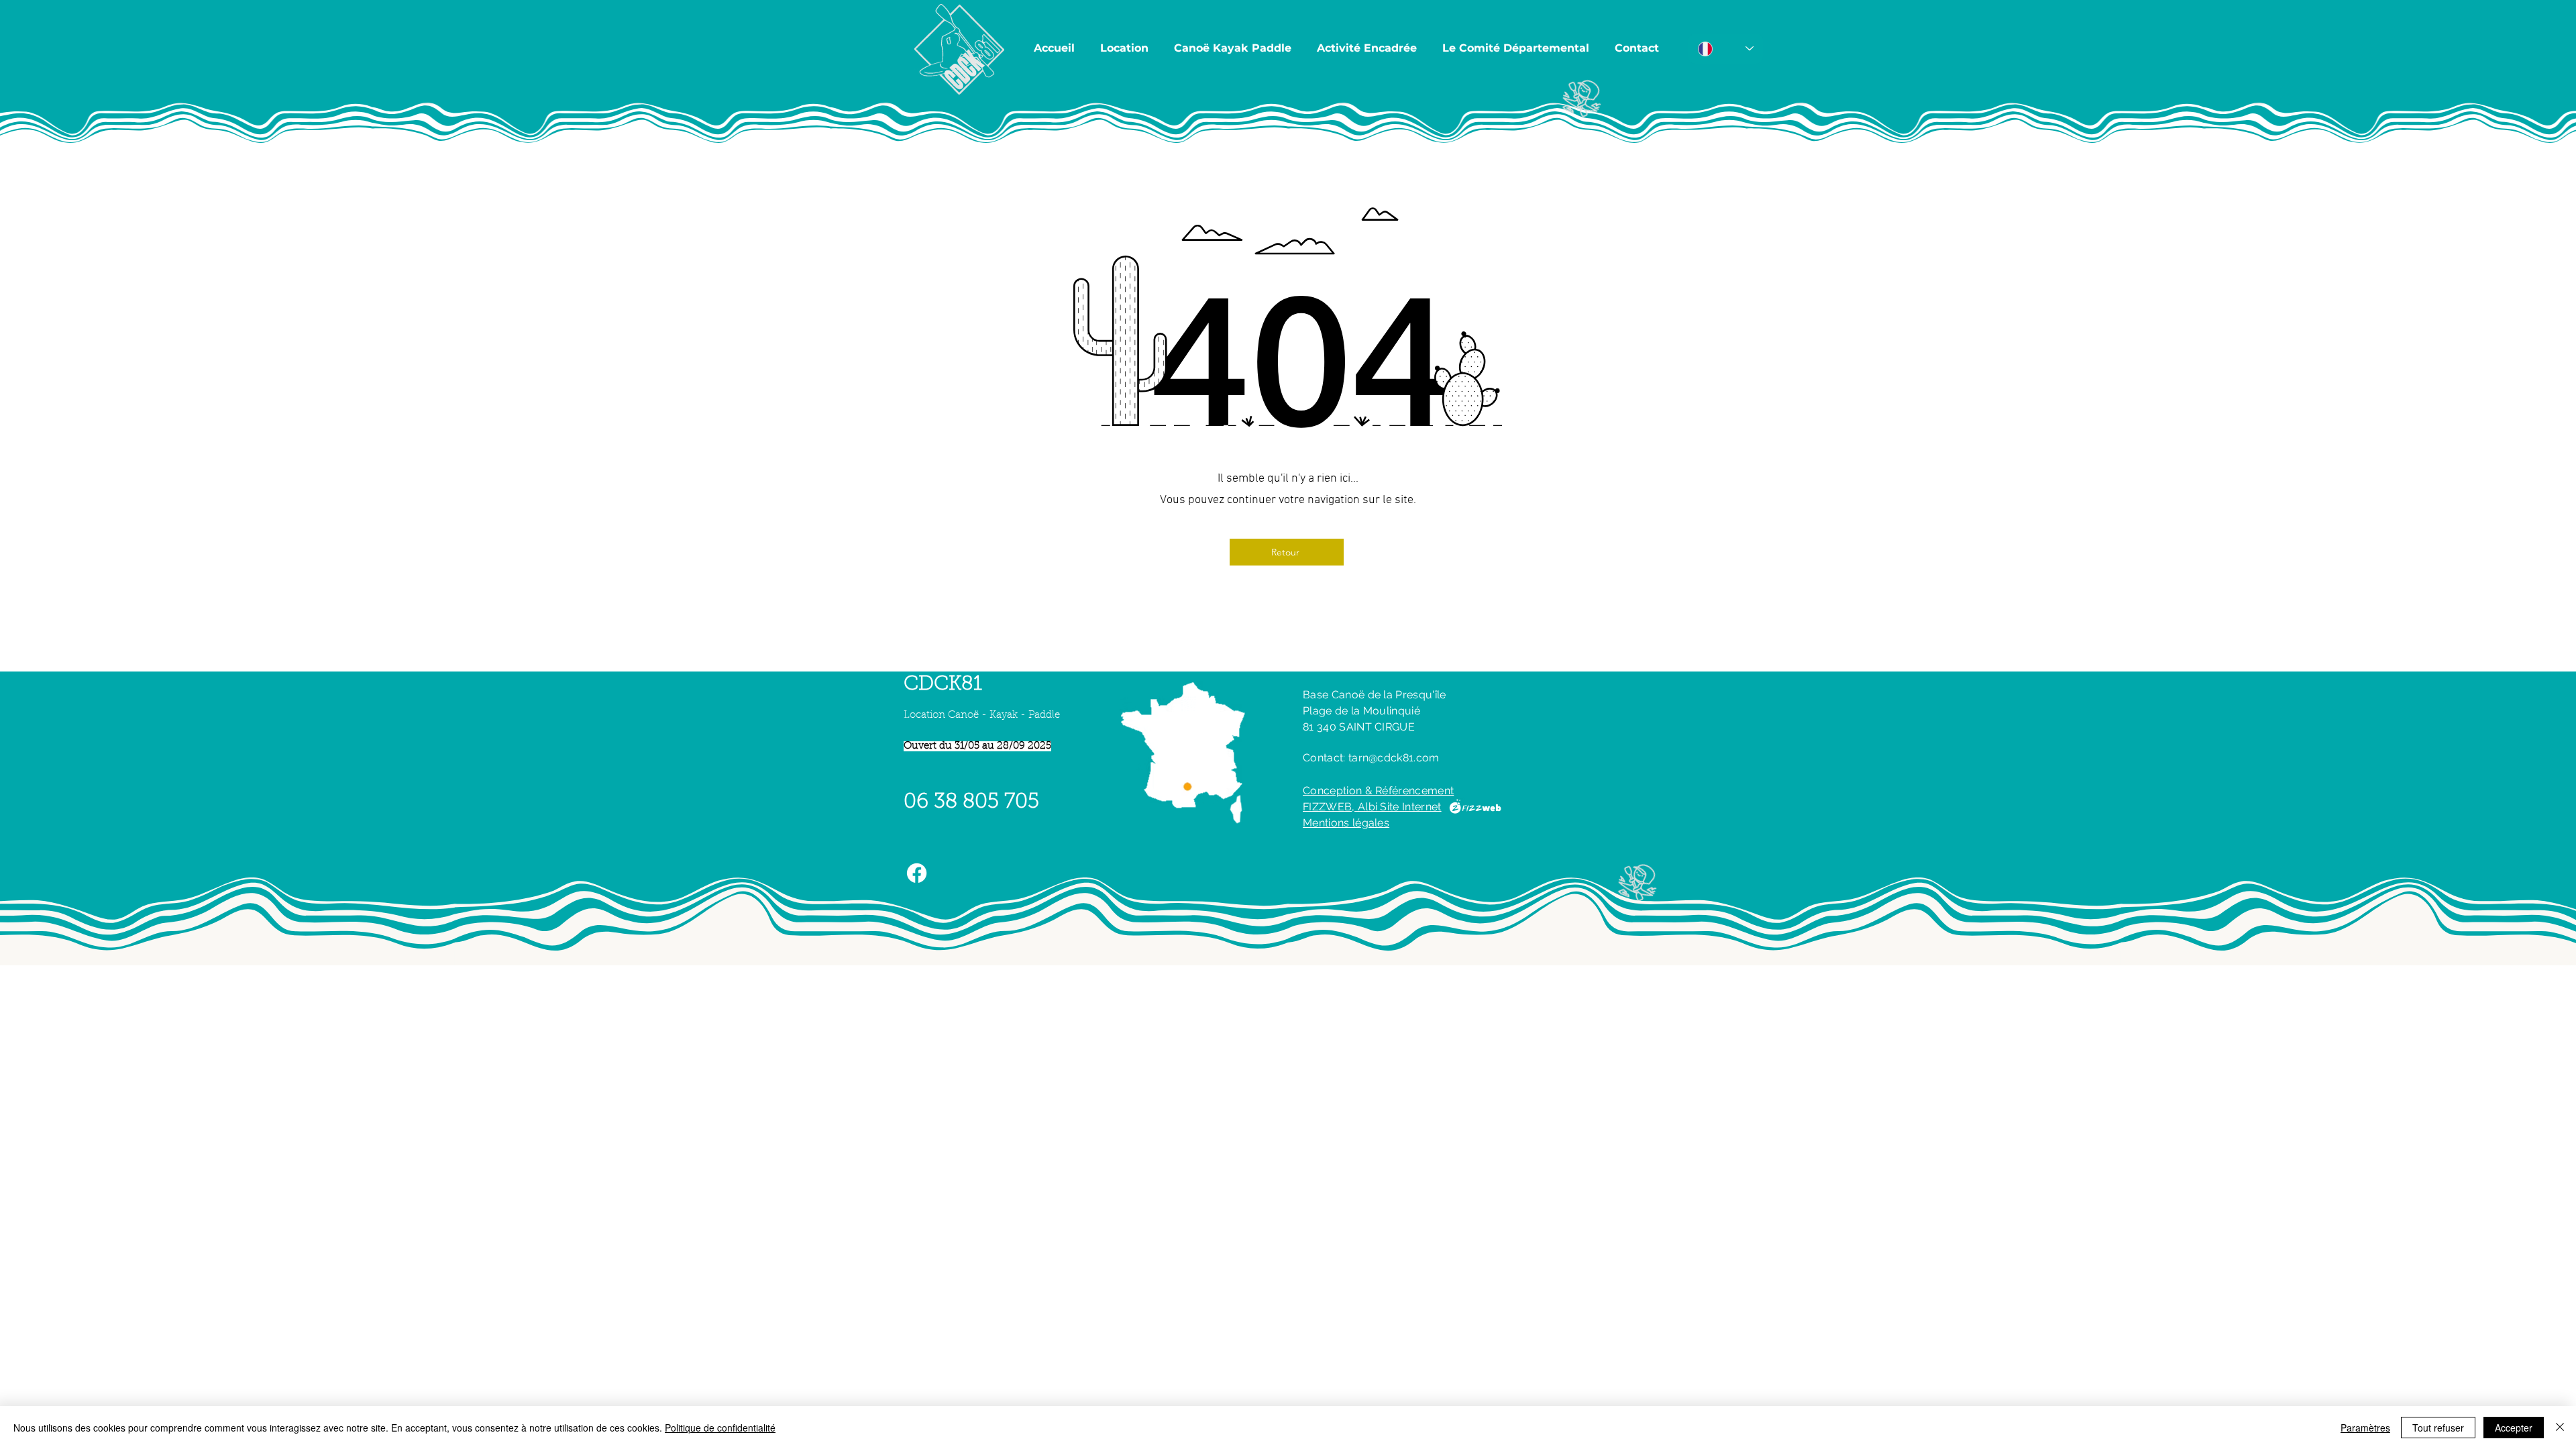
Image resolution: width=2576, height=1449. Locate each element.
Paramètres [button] (2365, 1428)
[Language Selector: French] (1726, 49)
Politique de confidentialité (720, 1428)
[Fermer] (2560, 1428)
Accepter (2514, 1428)
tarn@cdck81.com (1394, 758)
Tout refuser (2438, 1428)
